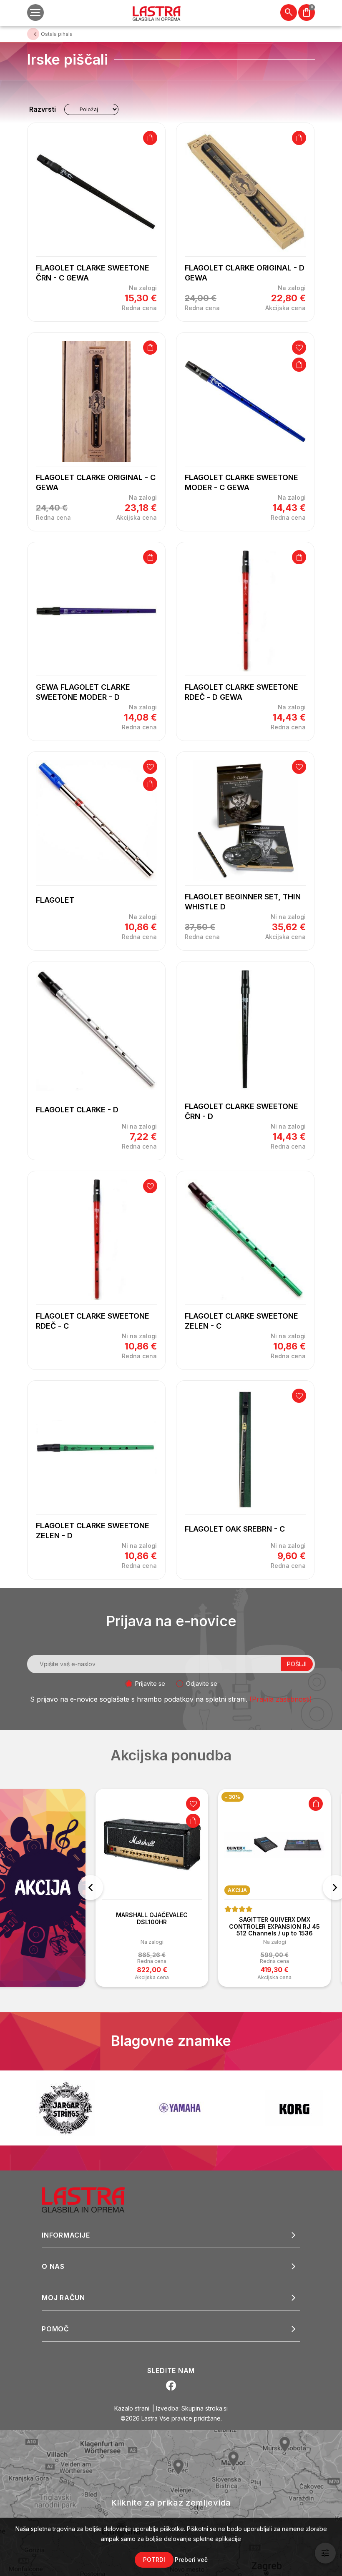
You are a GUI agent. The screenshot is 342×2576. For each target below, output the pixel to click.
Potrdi (154, 2560)
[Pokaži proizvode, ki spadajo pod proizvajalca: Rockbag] (294, 2108)
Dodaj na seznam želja (299, 348)
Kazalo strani (132, 2408)
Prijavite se (150, 1684)
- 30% (233, 1797)
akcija (237, 1890)
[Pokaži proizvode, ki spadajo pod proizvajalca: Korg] (180, 2108)
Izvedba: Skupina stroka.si (192, 2408)
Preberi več (191, 2560)
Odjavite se (202, 1684)
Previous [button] (91, 1888)
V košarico (150, 138)
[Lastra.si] (92, 2199)
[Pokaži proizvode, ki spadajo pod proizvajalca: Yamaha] (65, 2108)
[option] (152, 1888)
